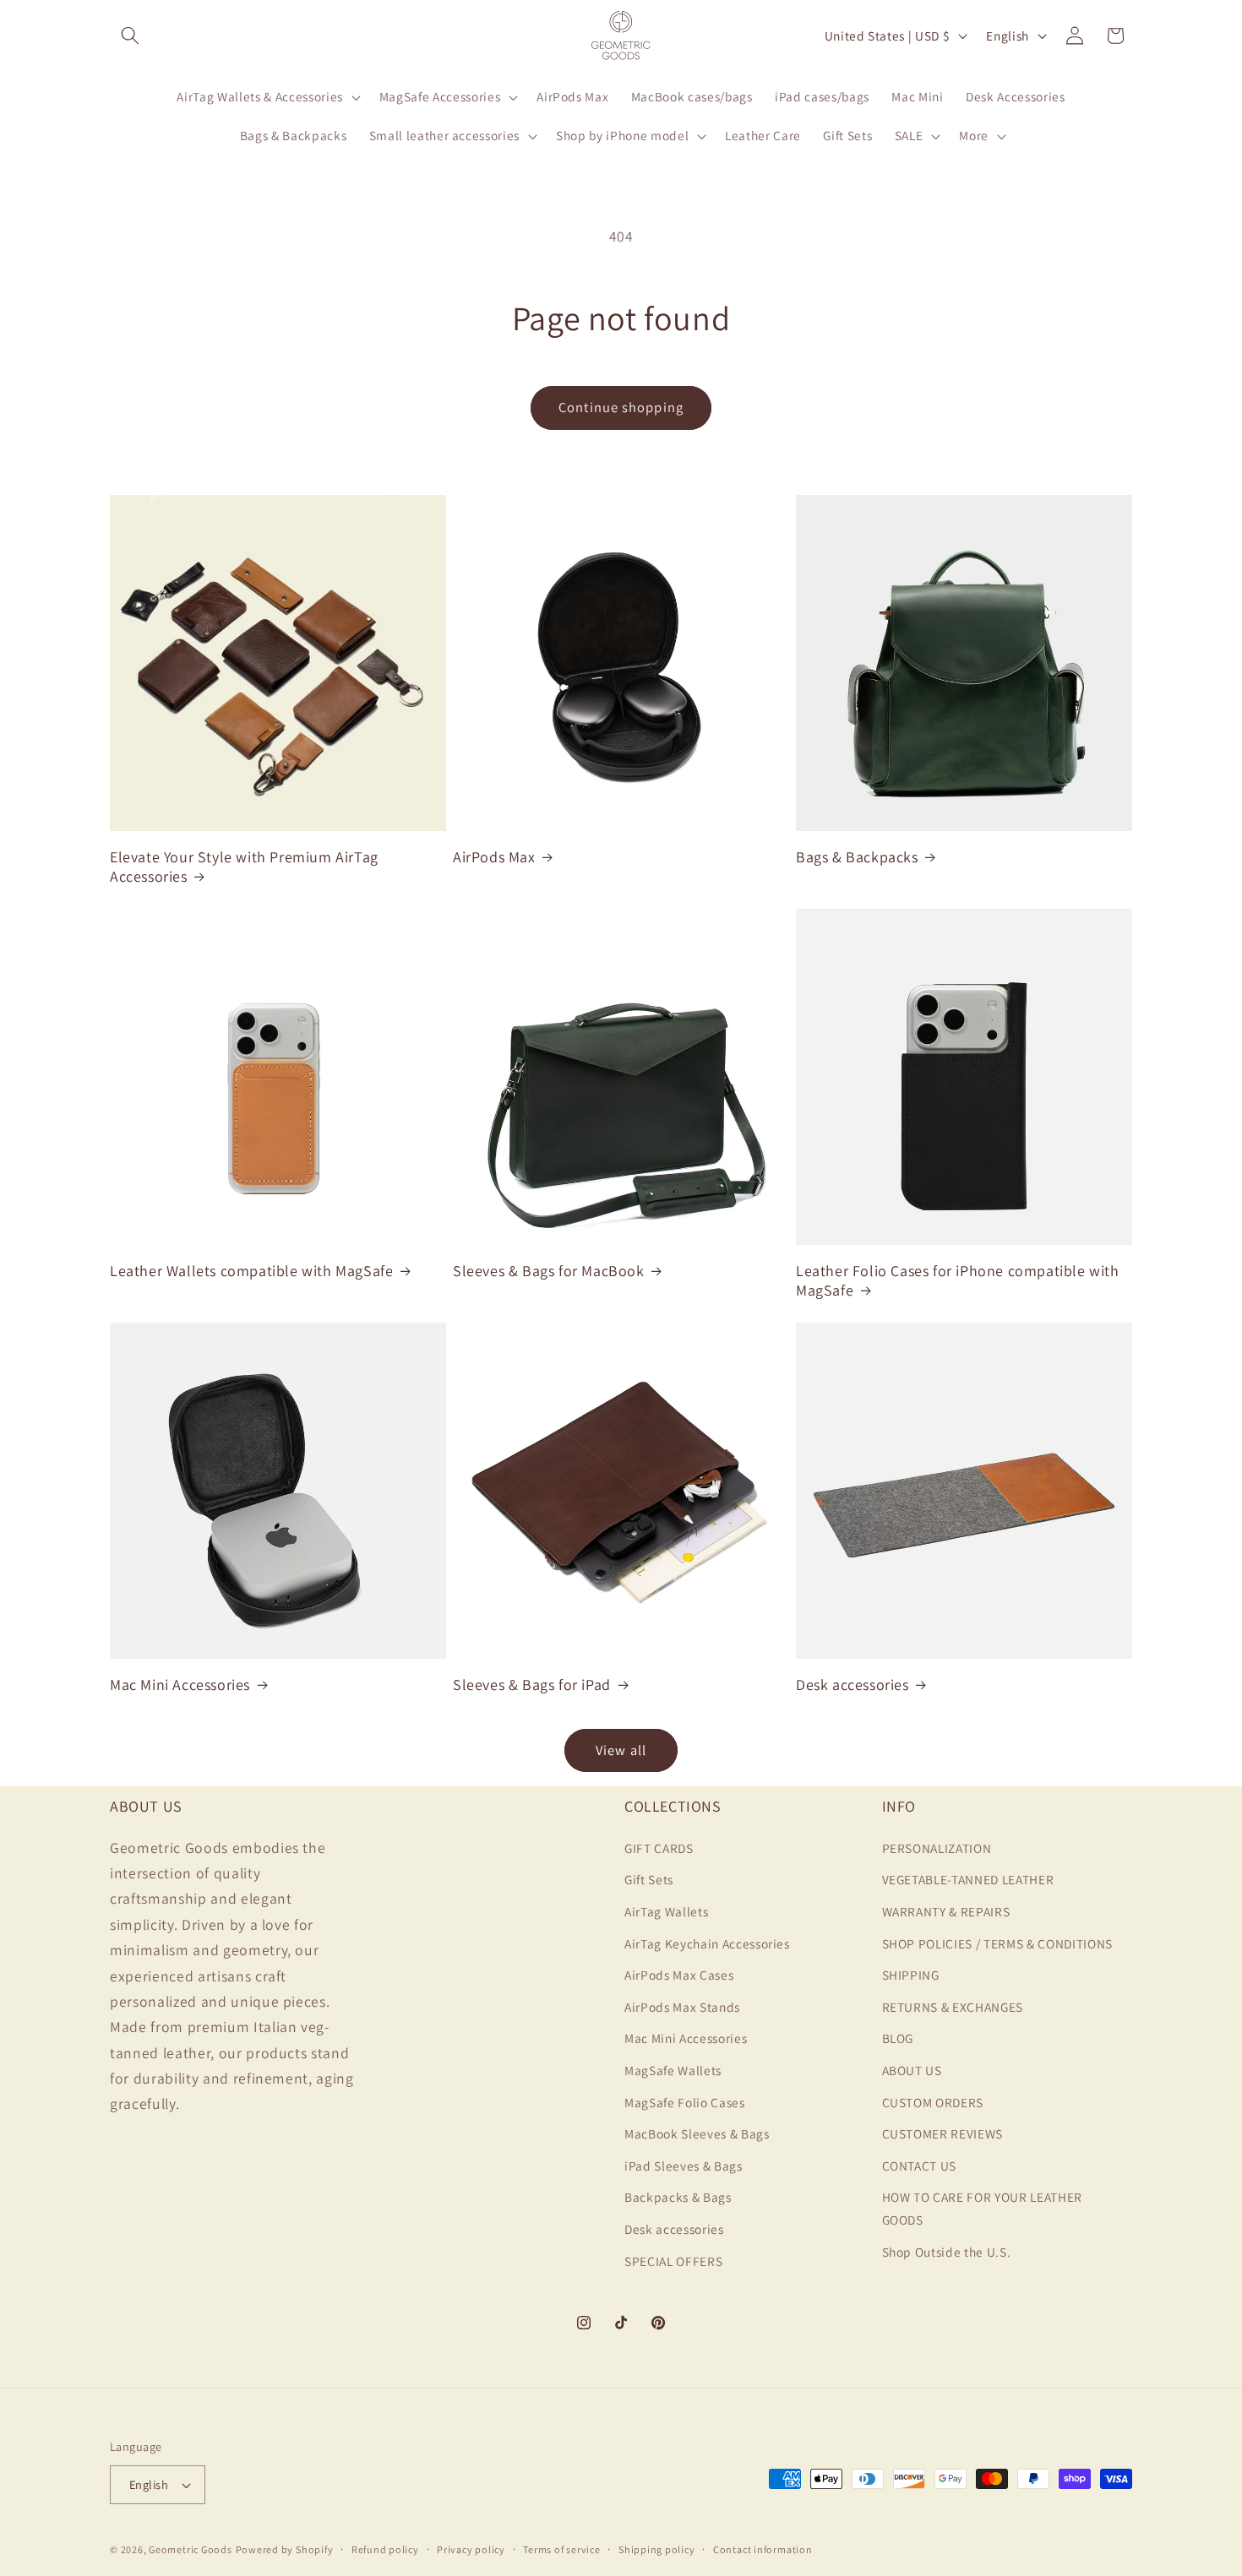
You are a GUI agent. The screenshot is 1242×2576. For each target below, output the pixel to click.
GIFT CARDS (659, 1847)
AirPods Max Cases (679, 1975)
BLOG (898, 2038)
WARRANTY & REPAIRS (946, 1910)
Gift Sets (649, 1879)
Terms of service (561, 2549)
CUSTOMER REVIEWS (943, 2133)
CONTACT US (920, 2165)
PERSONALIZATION (937, 1847)
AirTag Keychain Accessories (707, 1943)
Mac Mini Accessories (180, 1685)
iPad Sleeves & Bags (684, 2165)
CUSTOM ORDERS (933, 2101)
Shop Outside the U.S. (947, 2251)
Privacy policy (471, 2549)
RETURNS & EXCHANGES (953, 2006)
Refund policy (385, 2549)
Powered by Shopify (285, 2549)
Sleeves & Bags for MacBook (549, 1271)
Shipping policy (657, 2549)
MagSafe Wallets (673, 2069)
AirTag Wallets (666, 1910)
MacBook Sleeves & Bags (697, 2133)
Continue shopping (621, 407)
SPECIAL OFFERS (673, 2260)
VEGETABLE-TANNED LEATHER (968, 1879)
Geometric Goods (191, 2549)
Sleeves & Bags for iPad (532, 1685)
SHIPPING (911, 1975)
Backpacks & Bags (678, 2197)
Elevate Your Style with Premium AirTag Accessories (244, 867)
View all (621, 1750)
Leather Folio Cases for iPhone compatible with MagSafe (958, 1280)
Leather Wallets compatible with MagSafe (251, 1271)
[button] (130, 35)
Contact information (763, 2549)
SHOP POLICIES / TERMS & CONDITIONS (997, 1943)
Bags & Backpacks (857, 857)
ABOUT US (912, 2069)
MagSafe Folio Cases (685, 2101)
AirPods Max (494, 857)
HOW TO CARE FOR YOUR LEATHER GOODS (982, 2208)
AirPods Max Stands (682, 2006)
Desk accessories (853, 1685)
